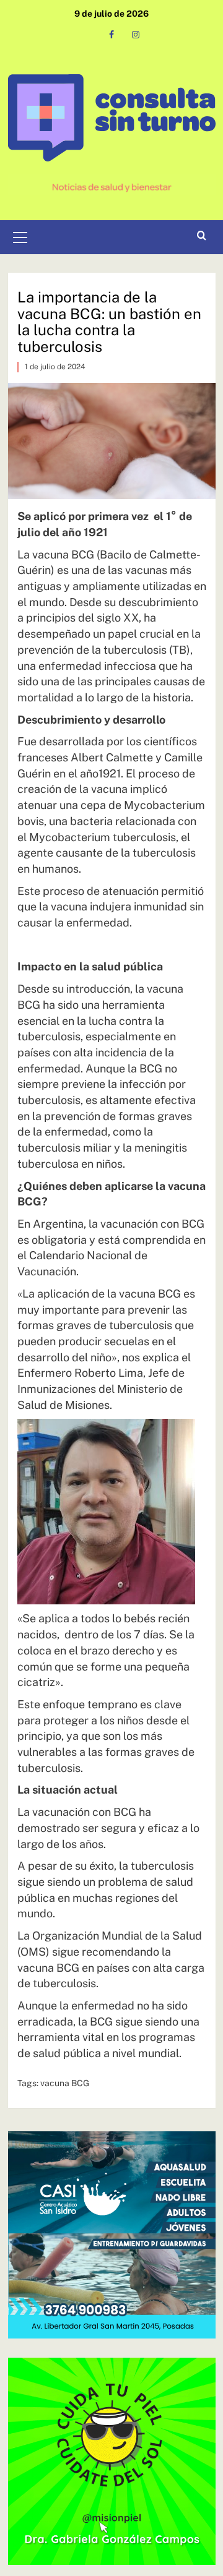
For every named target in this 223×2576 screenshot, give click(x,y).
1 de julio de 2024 (55, 367)
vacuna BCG (65, 2083)
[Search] (202, 236)
